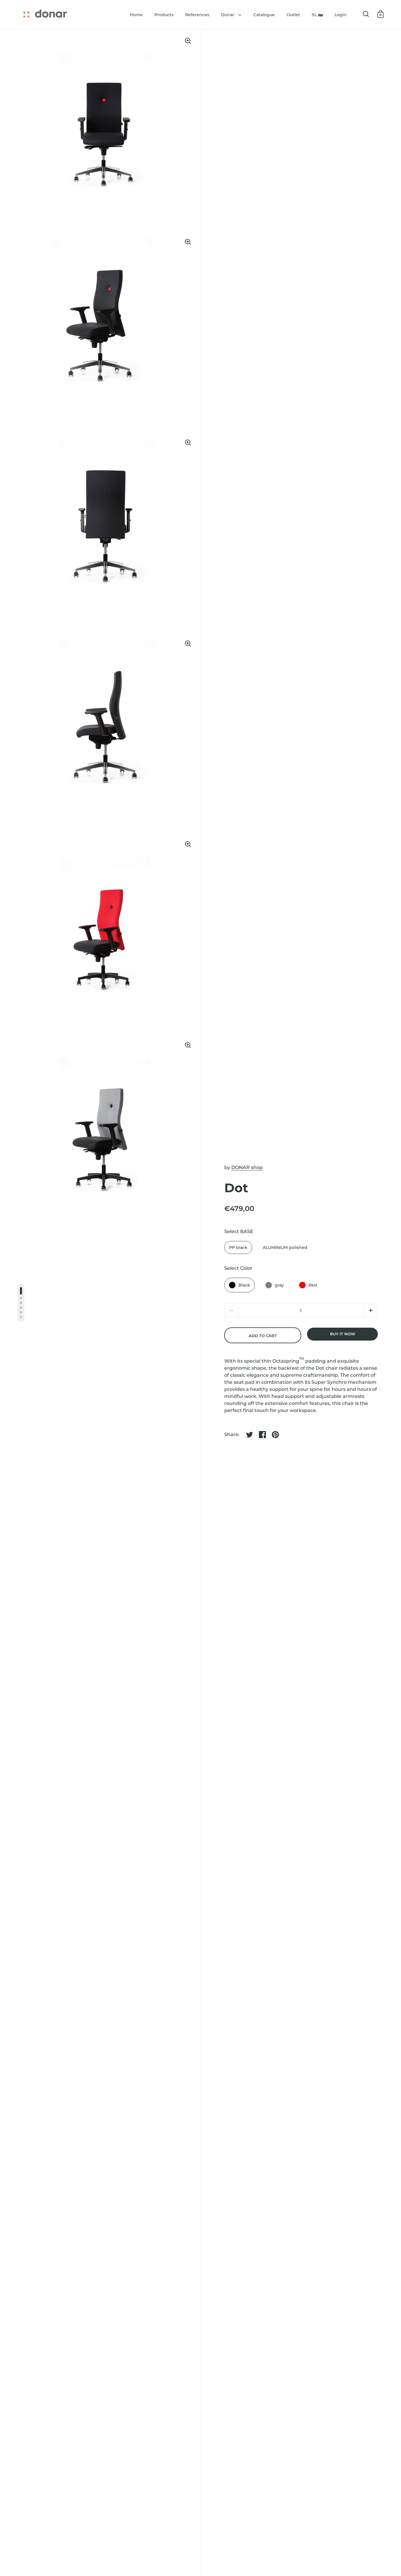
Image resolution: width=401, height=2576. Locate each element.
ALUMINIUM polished (285, 1247)
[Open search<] (366, 14)
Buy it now (343, 1334)
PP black (238, 1247)
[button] (371, 1310)
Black (244, 1285)
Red (313, 1285)
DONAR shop (247, 1167)
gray (279, 1285)
